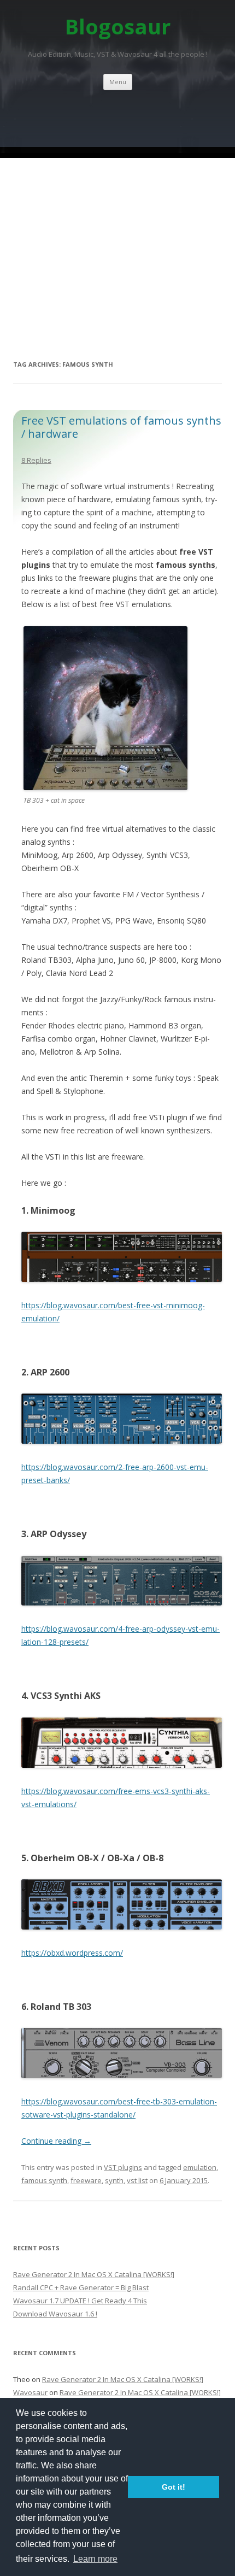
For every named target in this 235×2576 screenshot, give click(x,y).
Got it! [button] (174, 2487)
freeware (86, 2180)
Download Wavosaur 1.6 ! (55, 2314)
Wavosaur (30, 2392)
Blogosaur (118, 27)
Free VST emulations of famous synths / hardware (121, 427)
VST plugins (123, 2167)
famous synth (44, 2180)
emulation (200, 2167)
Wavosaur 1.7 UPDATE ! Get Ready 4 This (80, 2301)
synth (114, 2180)
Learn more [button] (95, 2559)
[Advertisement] (117, 222)
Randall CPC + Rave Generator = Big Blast (81, 2287)
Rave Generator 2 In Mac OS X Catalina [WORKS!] (94, 2274)
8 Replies (36, 460)
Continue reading (56, 2141)
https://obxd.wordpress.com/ (72, 1953)
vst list (137, 2180)
